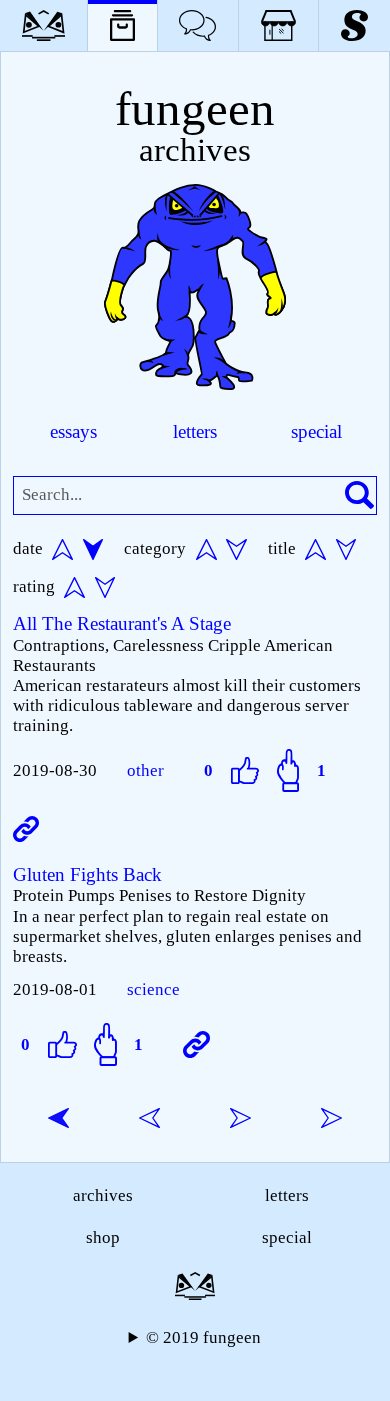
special (316, 431)
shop (103, 1237)
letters (195, 431)
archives (103, 1195)
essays (73, 431)
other (145, 770)
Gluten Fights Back (87, 874)
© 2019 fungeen (203, 1337)
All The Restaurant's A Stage (122, 623)
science (153, 989)
